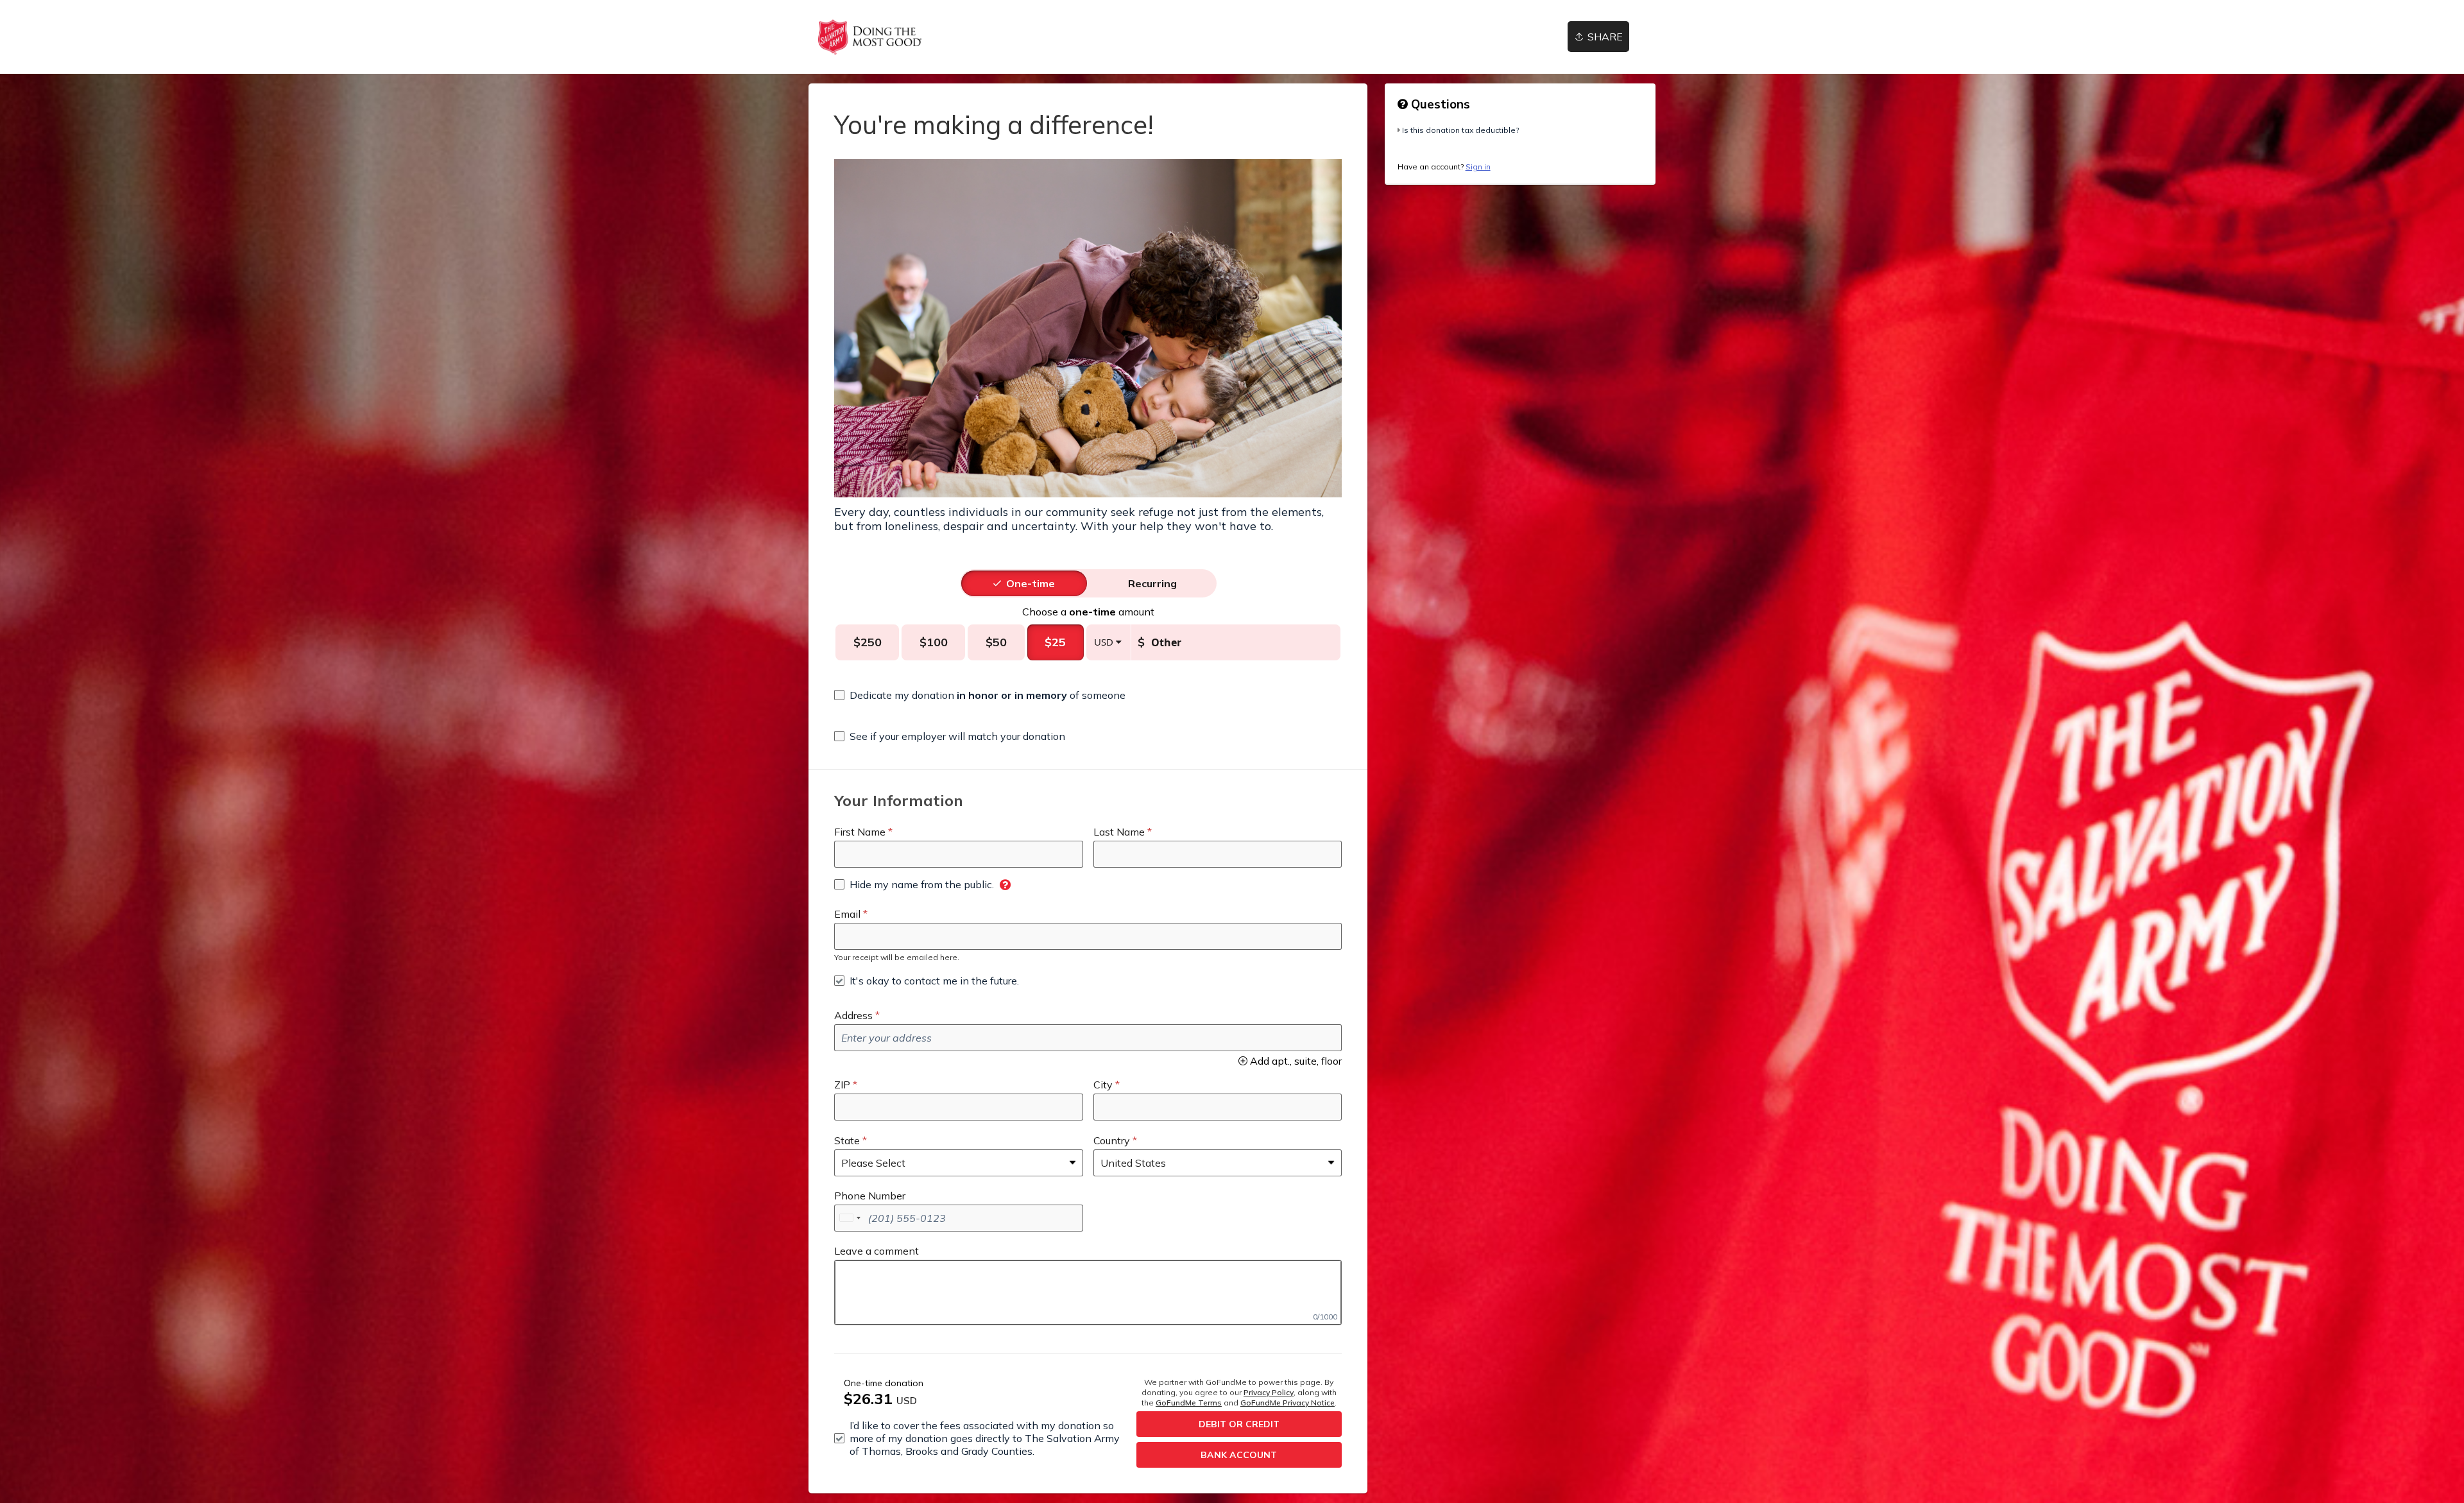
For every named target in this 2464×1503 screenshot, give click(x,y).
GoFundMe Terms (1189, 1403)
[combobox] (850, 1218)
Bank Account (1239, 1455)
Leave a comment (877, 1251)
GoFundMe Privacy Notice (1288, 1403)
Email (847, 914)
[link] (870, 37)
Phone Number (870, 1196)
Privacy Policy (1269, 1392)
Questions (1439, 104)
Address (853, 1015)
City (1103, 1085)
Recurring (1152, 583)
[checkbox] (980, 695)
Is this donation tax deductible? (1460, 130)
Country (1112, 1140)
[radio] (1031, 583)
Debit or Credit (1239, 1424)
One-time (1031, 583)
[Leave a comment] (1088, 1293)
